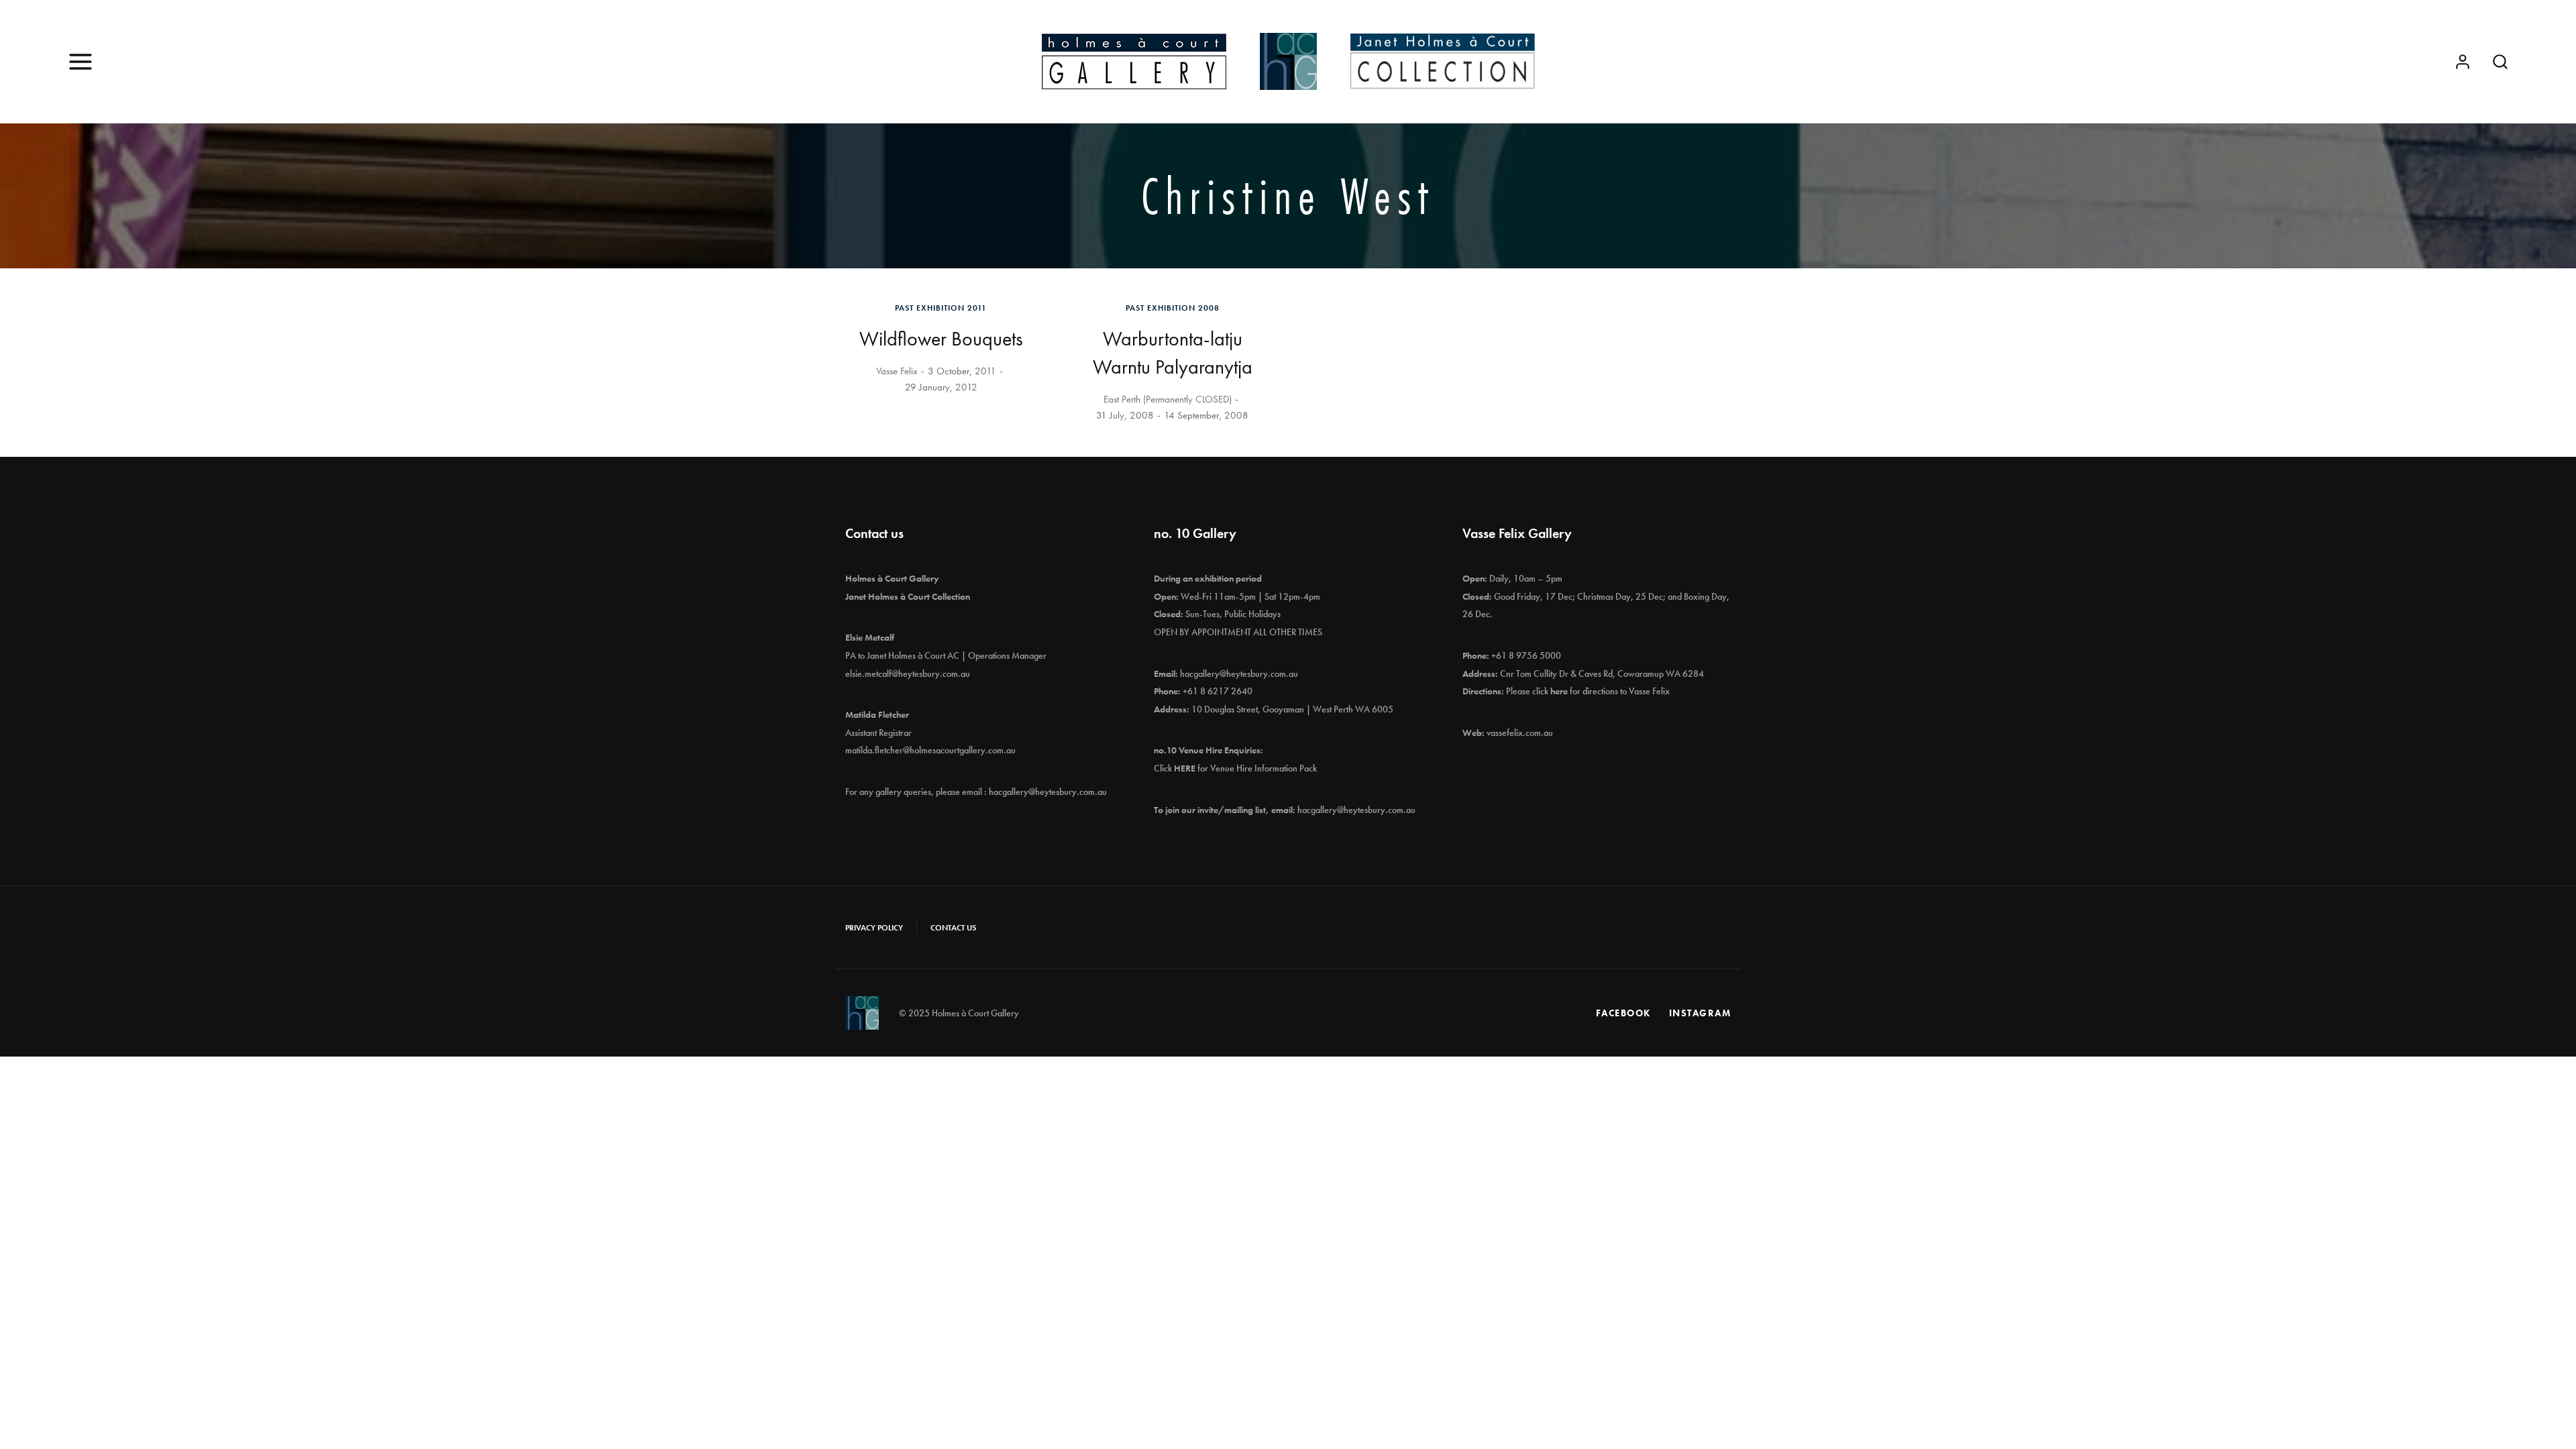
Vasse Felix (897, 371)
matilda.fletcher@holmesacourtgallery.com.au (930, 750)
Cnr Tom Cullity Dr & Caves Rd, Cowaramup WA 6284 (1602, 674)
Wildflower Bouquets (941, 339)
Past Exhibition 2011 (941, 308)
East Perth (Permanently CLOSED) (1168, 399)
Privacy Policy (874, 928)
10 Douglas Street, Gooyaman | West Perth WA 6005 (1292, 709)
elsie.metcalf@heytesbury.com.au (908, 674)
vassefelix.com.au (1520, 733)
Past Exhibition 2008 (1173, 308)
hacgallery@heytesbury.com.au (1048, 792)
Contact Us (953, 928)
